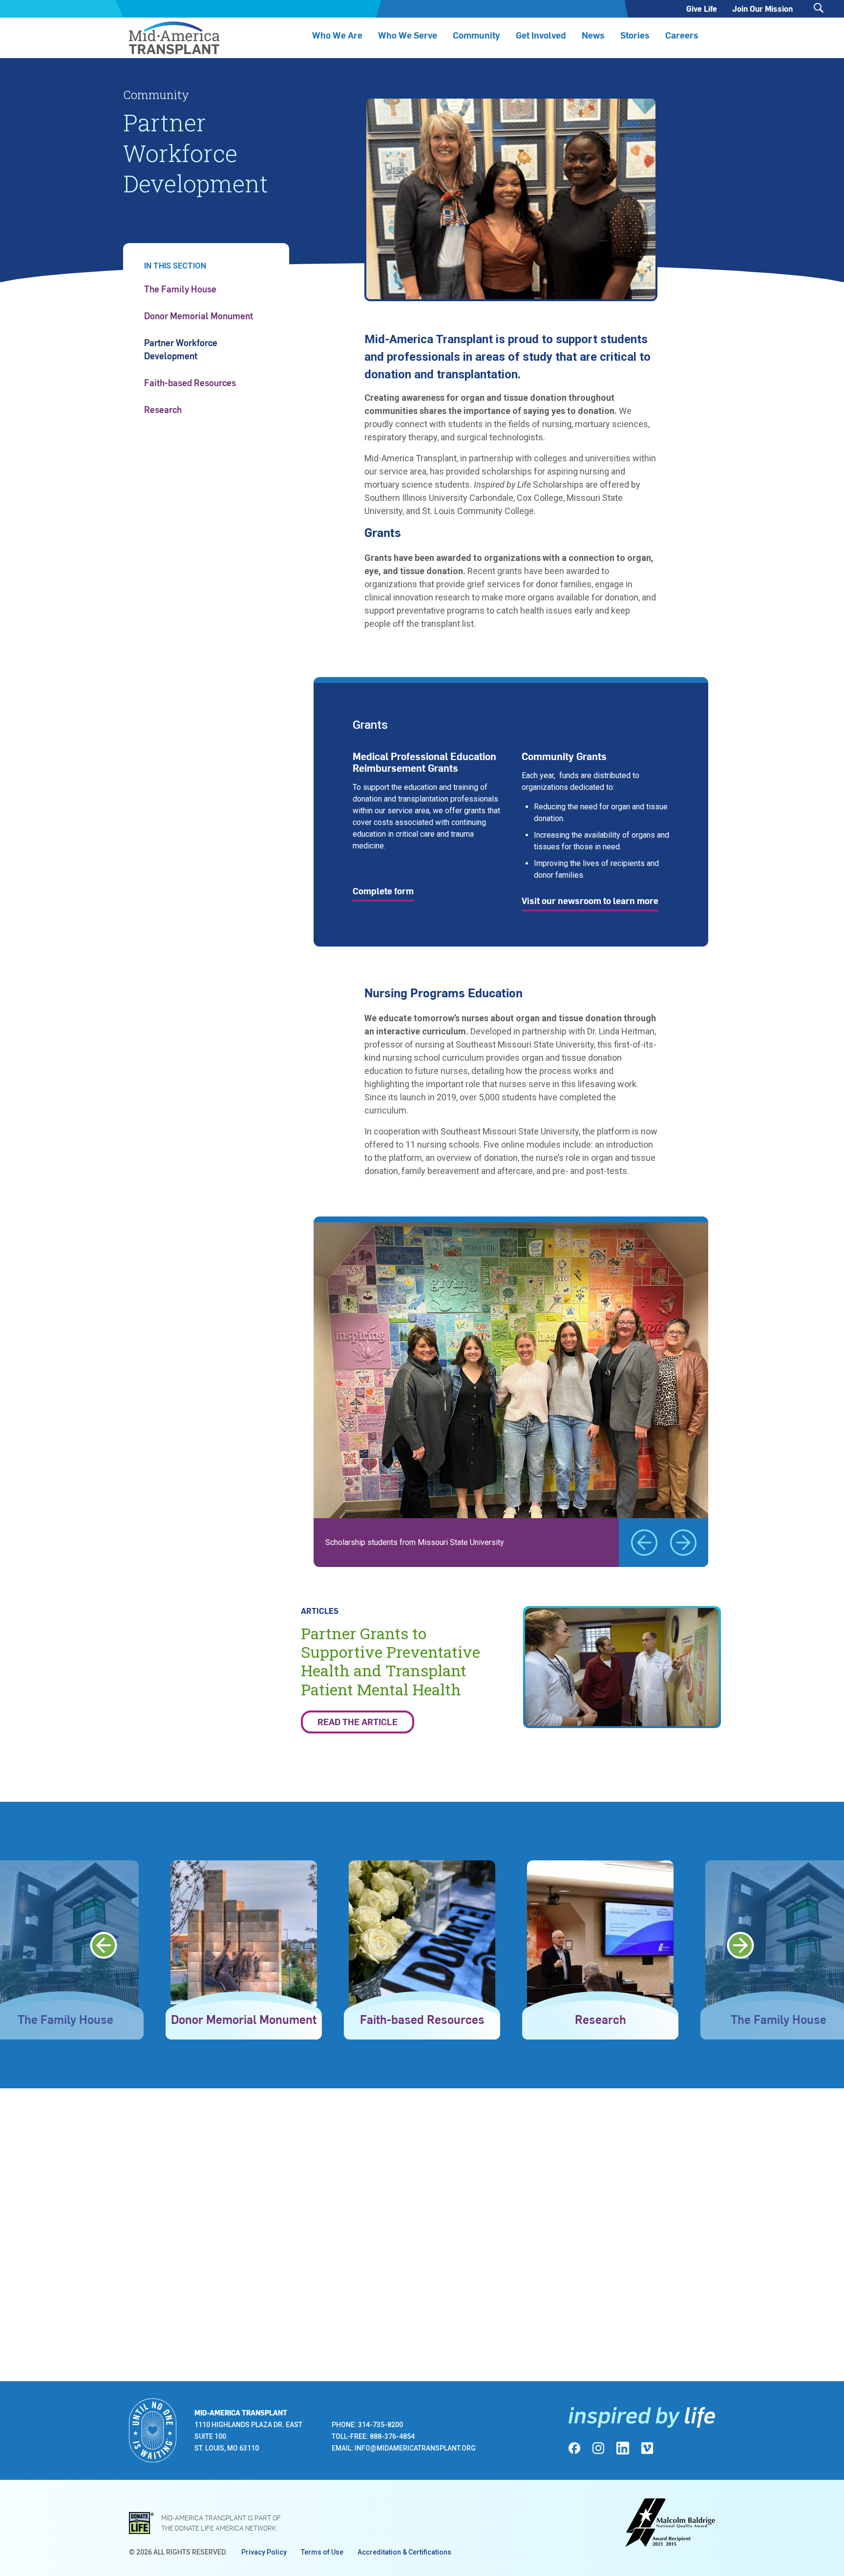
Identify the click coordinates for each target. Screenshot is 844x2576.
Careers (682, 35)
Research (163, 409)
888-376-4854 (392, 2436)
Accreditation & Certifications (404, 2552)
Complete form (383, 891)
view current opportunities (252, 61)
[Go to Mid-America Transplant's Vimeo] (647, 2448)
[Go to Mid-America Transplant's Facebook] (574, 2448)
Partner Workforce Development (181, 349)
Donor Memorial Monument (199, 316)
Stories (635, 35)
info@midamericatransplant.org (415, 2448)
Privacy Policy (264, 2552)
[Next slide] (683, 1543)
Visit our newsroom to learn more (590, 900)
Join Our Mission (762, 9)
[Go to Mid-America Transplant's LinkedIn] (623, 2448)
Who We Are (337, 35)
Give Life (702, 9)
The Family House (180, 289)
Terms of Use (322, 2552)
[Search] (819, 8)
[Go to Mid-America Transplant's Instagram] (598, 2448)
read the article (358, 1721)
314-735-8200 (380, 2425)
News (593, 35)
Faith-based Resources (190, 382)
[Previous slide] (644, 1543)
